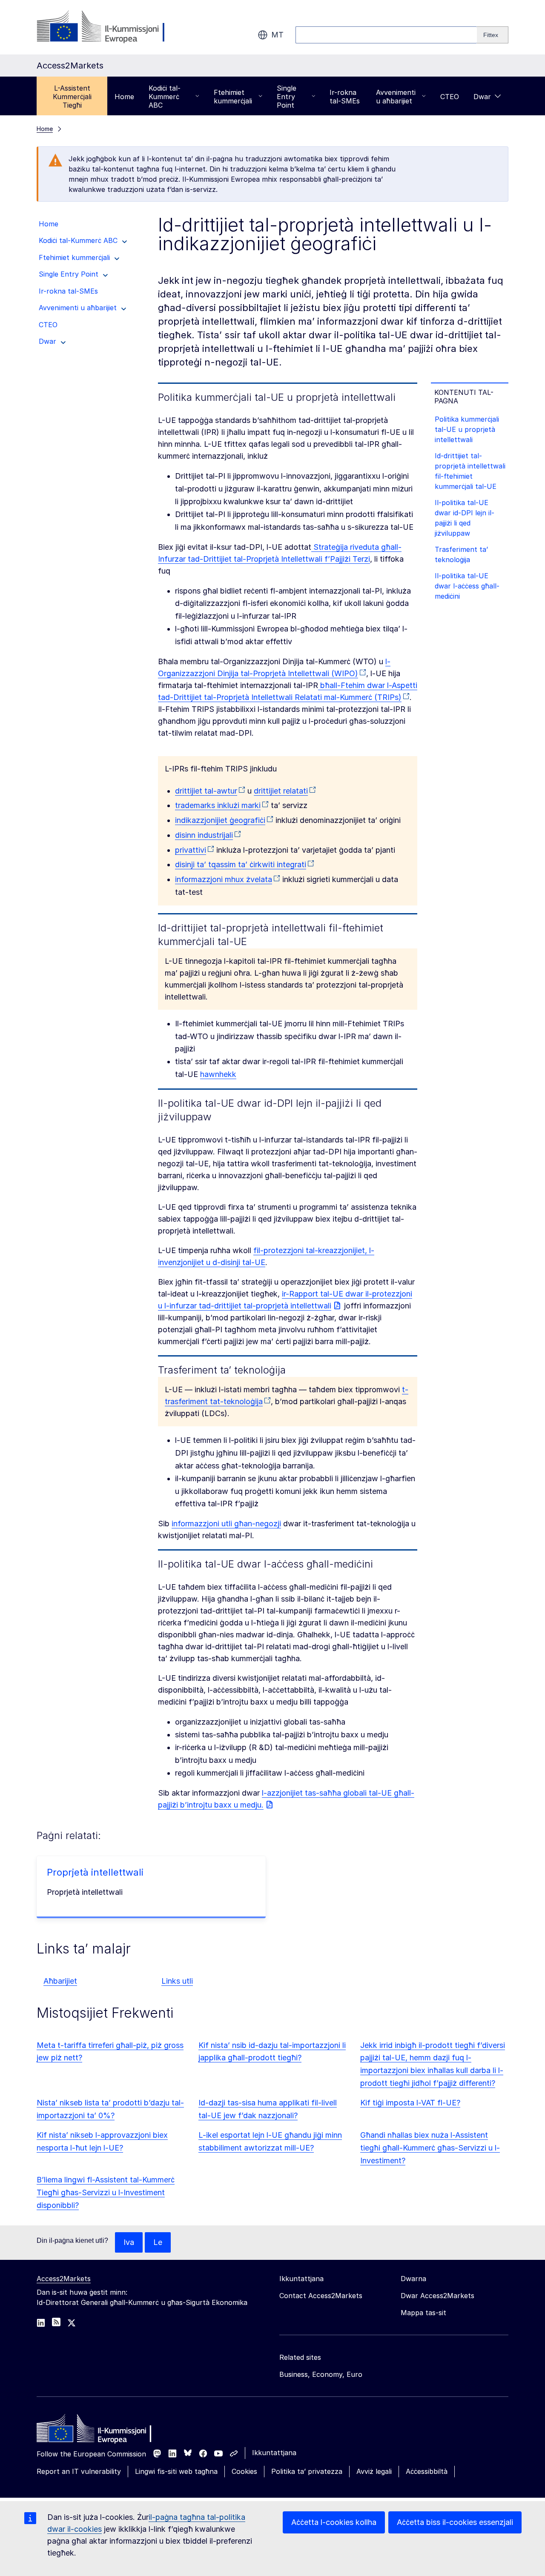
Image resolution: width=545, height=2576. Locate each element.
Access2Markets (64, 2279)
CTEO (450, 97)
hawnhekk (218, 1074)
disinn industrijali (204, 835)
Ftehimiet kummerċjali (233, 97)
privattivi (191, 850)
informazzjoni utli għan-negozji (226, 1524)
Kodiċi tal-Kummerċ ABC (165, 97)
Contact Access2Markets (321, 2296)
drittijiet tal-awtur (206, 791)
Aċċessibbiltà (427, 2471)
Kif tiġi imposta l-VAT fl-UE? (410, 2103)
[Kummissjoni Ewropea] (105, 27)
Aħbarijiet (60, 1981)
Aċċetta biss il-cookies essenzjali (455, 2522)
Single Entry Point (287, 97)
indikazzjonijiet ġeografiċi (220, 820)
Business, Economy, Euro (321, 2374)
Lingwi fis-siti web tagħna (176, 2471)
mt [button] (277, 35)
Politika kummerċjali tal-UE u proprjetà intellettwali (467, 429)
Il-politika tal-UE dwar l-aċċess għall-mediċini (467, 586)
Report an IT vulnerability (79, 2471)
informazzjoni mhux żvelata (224, 879)
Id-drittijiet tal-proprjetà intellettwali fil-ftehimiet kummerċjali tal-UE (470, 471)
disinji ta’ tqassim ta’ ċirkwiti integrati (241, 864)
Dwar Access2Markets (437, 2296)
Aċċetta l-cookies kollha (334, 2522)
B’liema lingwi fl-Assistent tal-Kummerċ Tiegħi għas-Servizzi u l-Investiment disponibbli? (106, 2192)
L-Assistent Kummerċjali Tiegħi (72, 97)
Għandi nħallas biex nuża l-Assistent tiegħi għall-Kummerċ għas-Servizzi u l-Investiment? (430, 2148)
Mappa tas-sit (423, 2313)
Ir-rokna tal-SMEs (345, 97)
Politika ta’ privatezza (307, 2471)
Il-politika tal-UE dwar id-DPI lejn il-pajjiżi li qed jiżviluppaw (465, 518)
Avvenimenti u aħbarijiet (396, 97)
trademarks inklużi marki (218, 805)
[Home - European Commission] (98, 2430)
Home (124, 97)
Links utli (177, 1981)
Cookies (244, 2471)
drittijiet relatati (281, 791)
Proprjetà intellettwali (95, 1872)
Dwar (482, 97)
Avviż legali (374, 2471)
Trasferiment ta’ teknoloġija (461, 554)
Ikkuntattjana (274, 2453)
